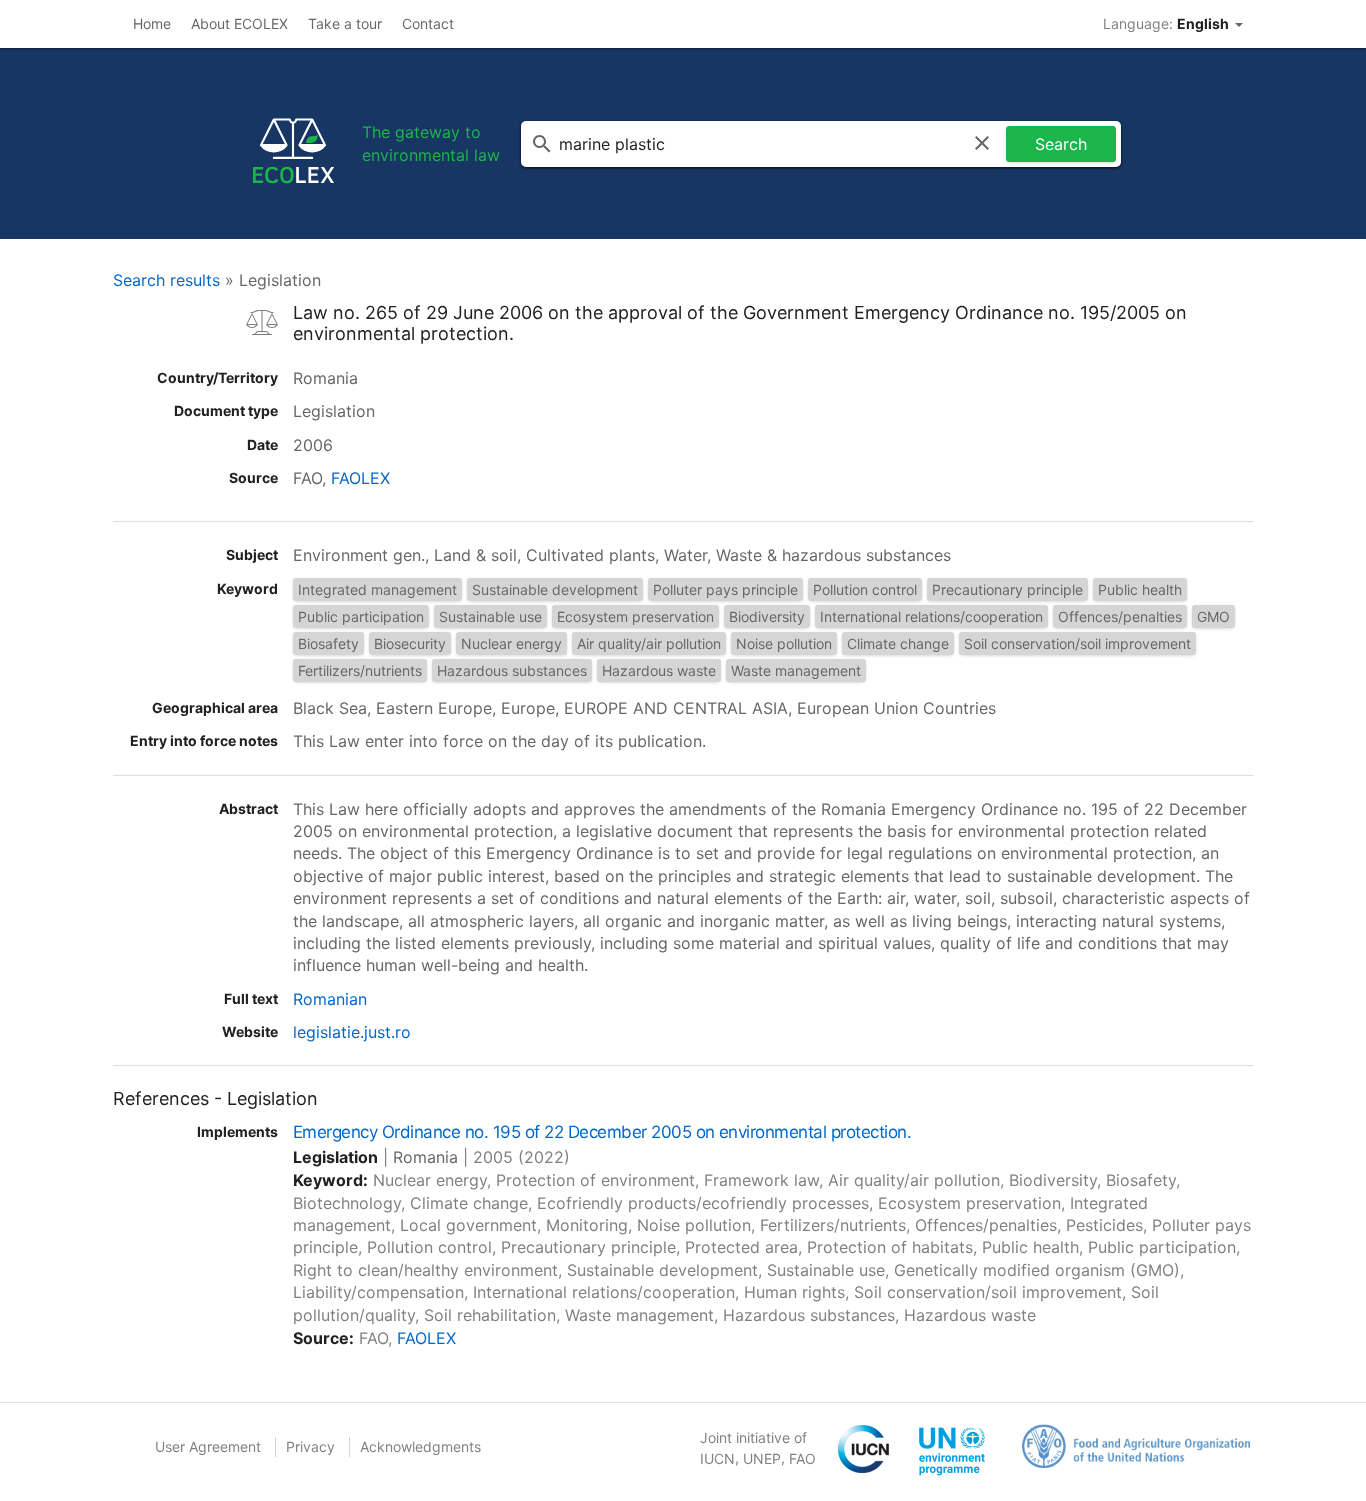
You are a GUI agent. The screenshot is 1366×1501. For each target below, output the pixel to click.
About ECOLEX (239, 23)
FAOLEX (360, 478)
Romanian (330, 999)
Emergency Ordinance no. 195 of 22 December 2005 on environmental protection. (602, 1132)
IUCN (717, 1458)
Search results (166, 280)
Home (152, 23)
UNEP (762, 1458)
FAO (802, 1458)
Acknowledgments (420, 1446)
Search (1061, 144)
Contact (428, 23)
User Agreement (208, 1446)
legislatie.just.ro (352, 1032)
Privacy (310, 1446)
